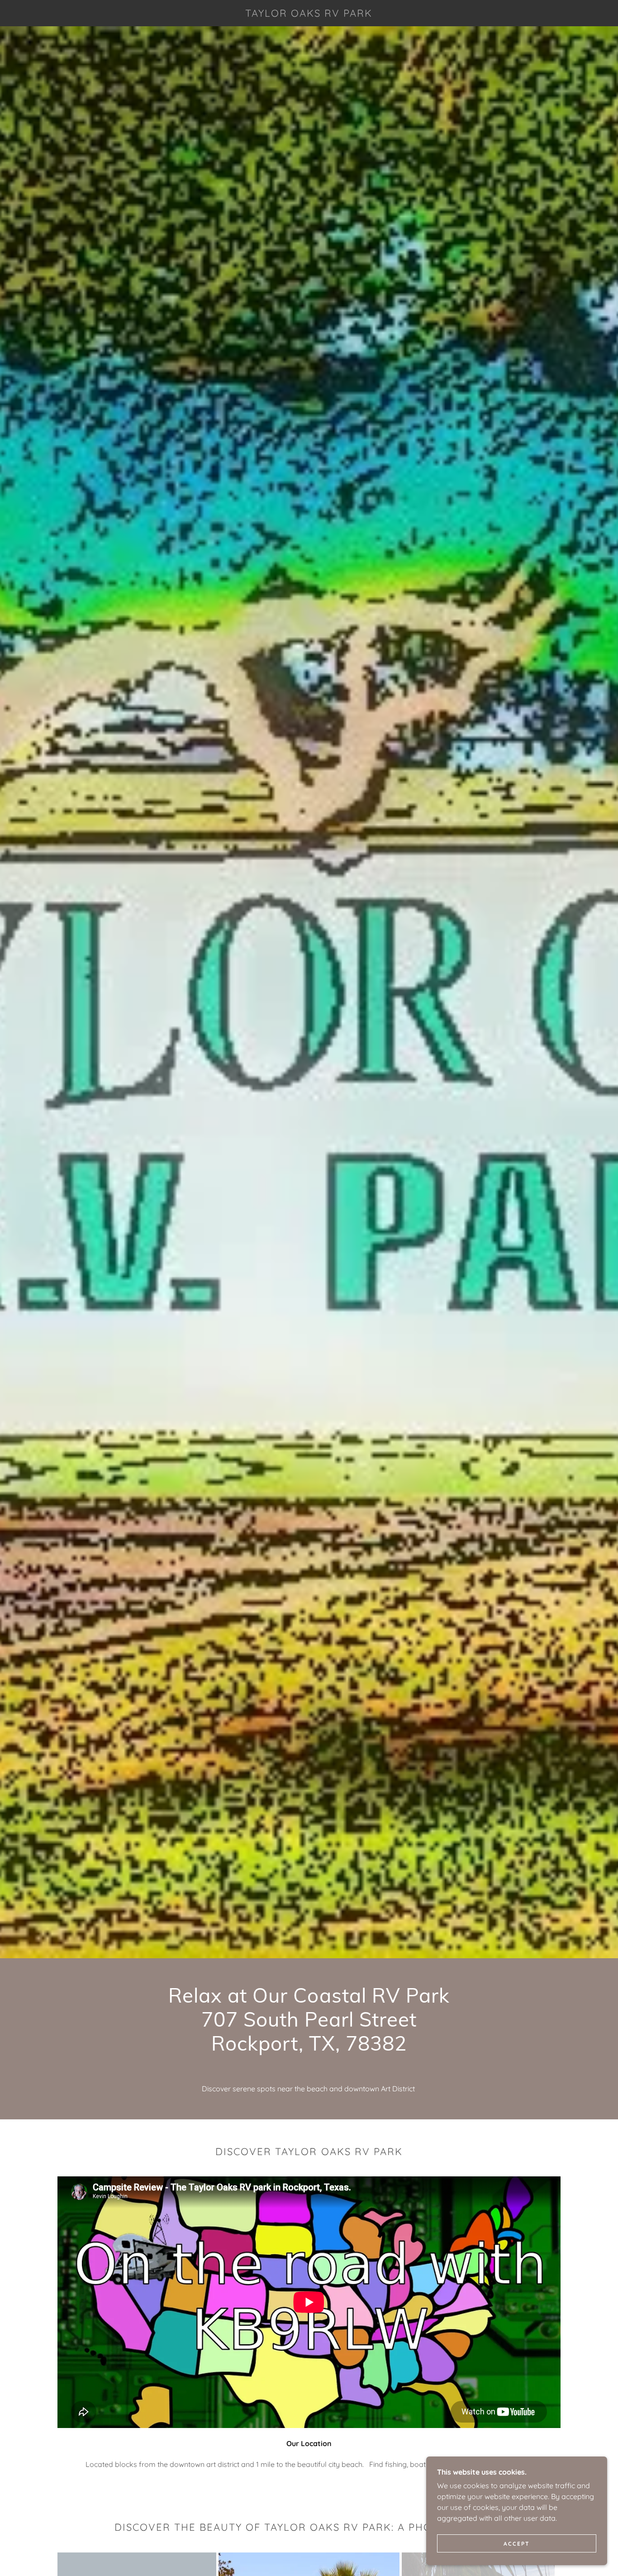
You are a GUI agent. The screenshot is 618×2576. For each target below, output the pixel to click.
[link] (309, 14)
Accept (517, 2544)
